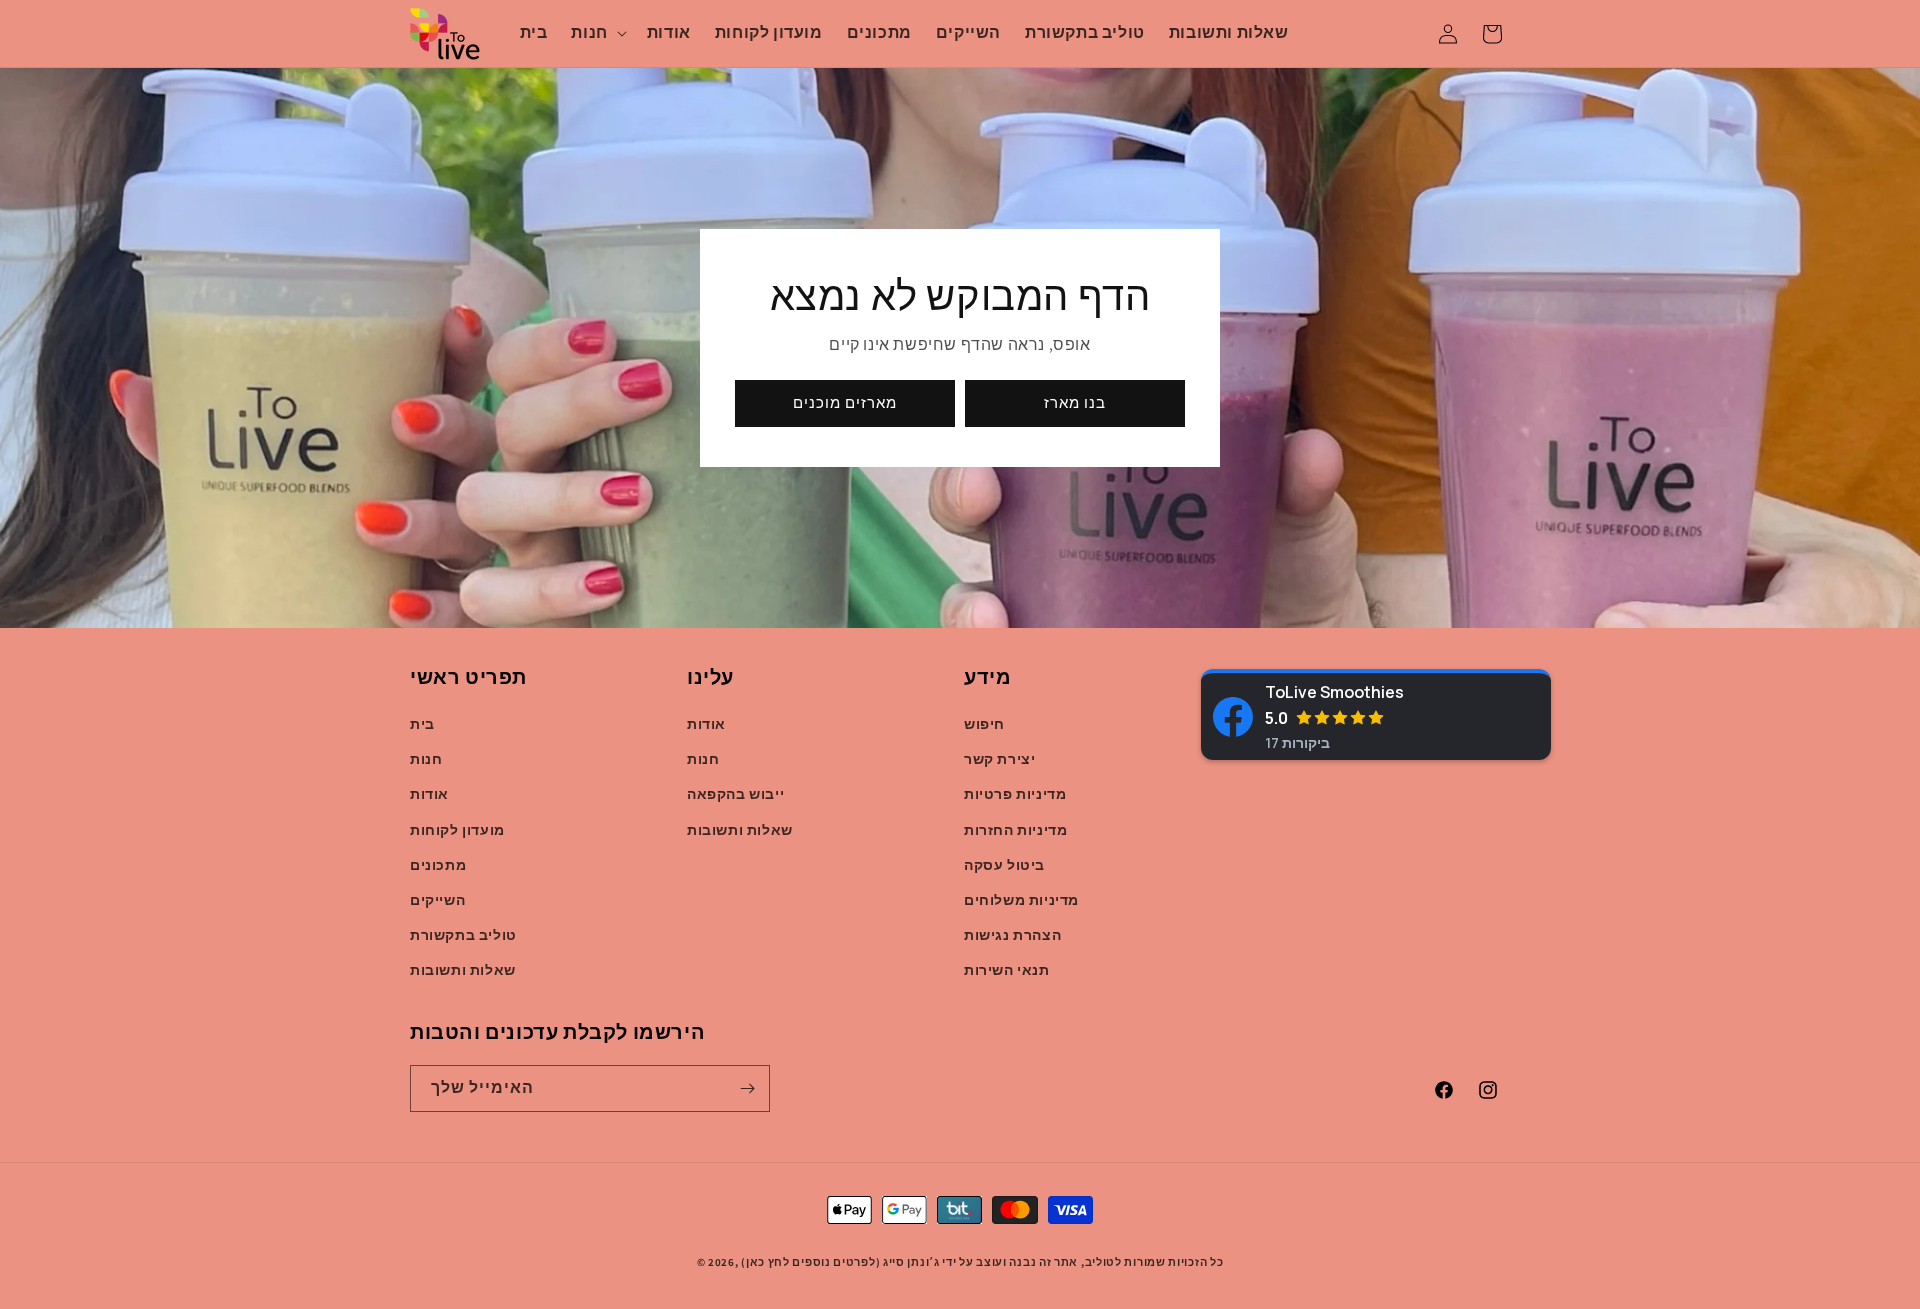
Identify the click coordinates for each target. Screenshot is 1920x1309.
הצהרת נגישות (1012, 935)
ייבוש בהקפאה (735, 794)
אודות (429, 794)
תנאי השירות (1007, 970)
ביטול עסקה (1004, 865)
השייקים (437, 900)
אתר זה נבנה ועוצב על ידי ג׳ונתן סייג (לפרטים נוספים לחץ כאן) (909, 1262)
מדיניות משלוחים (1021, 900)
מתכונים (438, 865)
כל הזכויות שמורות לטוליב (1154, 1262)
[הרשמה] (747, 1088)
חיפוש (984, 724)
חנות (426, 759)
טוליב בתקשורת (463, 935)
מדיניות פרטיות (1015, 794)
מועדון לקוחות (457, 830)
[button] (596, 33)
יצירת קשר (999, 759)
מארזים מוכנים (845, 402)
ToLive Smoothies (1334, 692)
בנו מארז (1075, 402)
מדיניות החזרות (1015, 830)
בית (422, 724)
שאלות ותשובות (463, 970)
